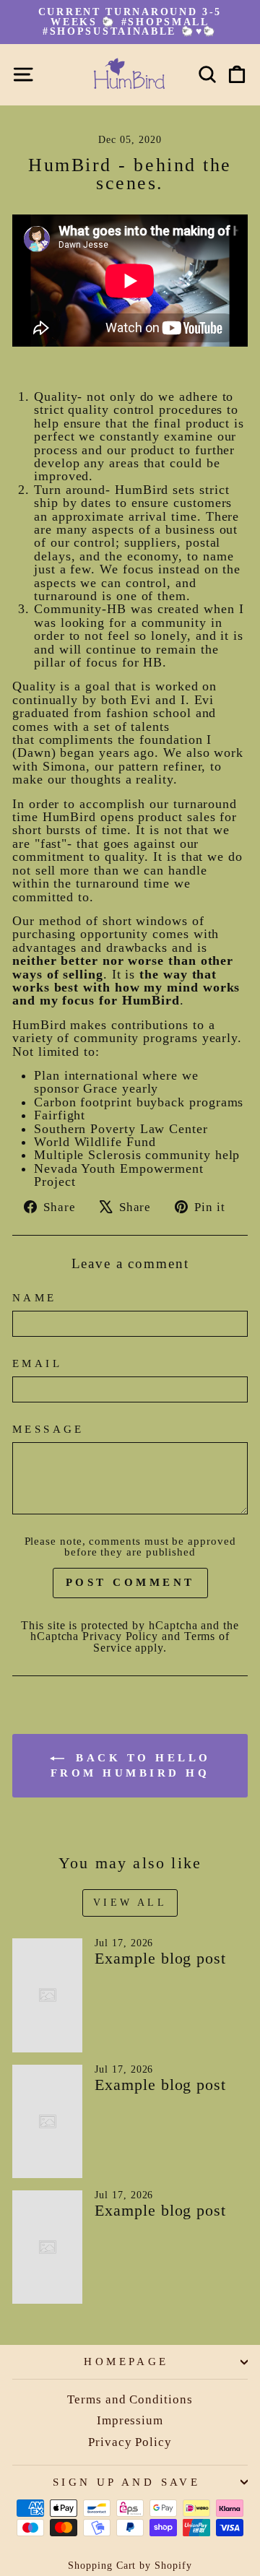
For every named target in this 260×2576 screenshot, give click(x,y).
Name (35, 1298)
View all (130, 1903)
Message (48, 1430)
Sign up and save (127, 2482)
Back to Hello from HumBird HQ (131, 1766)
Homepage (126, 2362)
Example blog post (160, 1958)
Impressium (130, 2420)
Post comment (130, 1582)
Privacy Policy (120, 1636)
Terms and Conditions (130, 2399)
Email (37, 1364)
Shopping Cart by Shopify (130, 2566)
